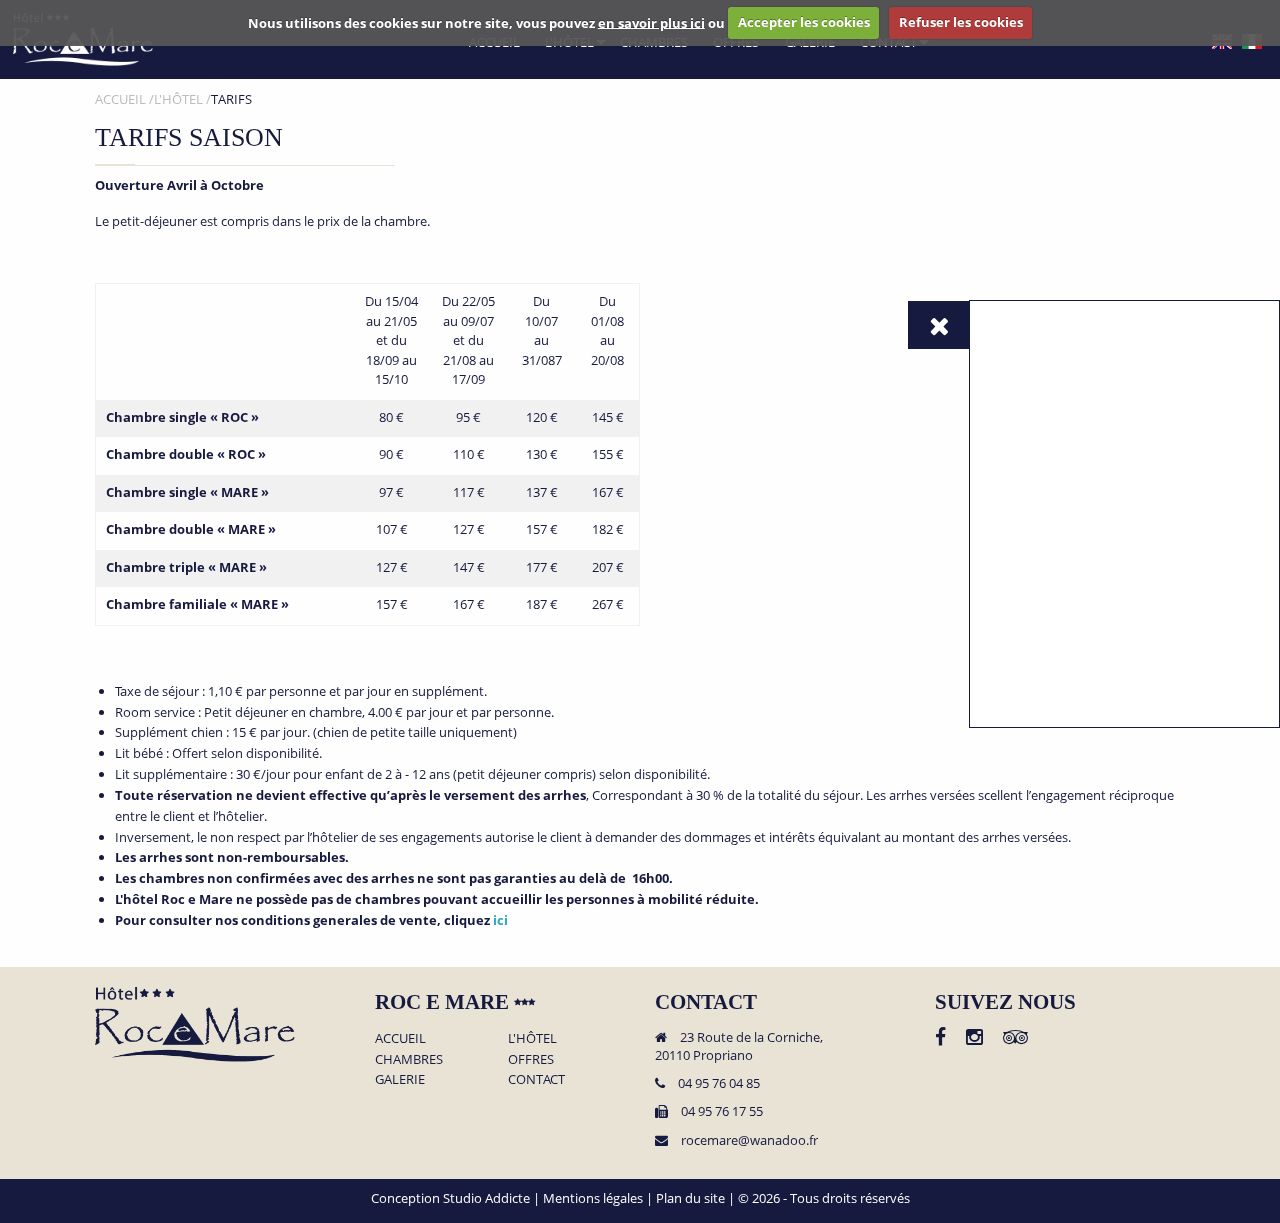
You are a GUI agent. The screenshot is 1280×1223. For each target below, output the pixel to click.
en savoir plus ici (651, 22)
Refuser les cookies (961, 22)
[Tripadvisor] (1015, 1039)
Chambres (409, 1059)
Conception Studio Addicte (450, 1198)
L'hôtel (532, 1038)
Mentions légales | (599, 1198)
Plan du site (690, 1198)
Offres (531, 1059)
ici (500, 920)
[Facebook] (940, 1039)
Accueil (400, 1038)
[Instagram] (974, 1039)
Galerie (400, 1079)
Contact (536, 1079)
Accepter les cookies (804, 22)
